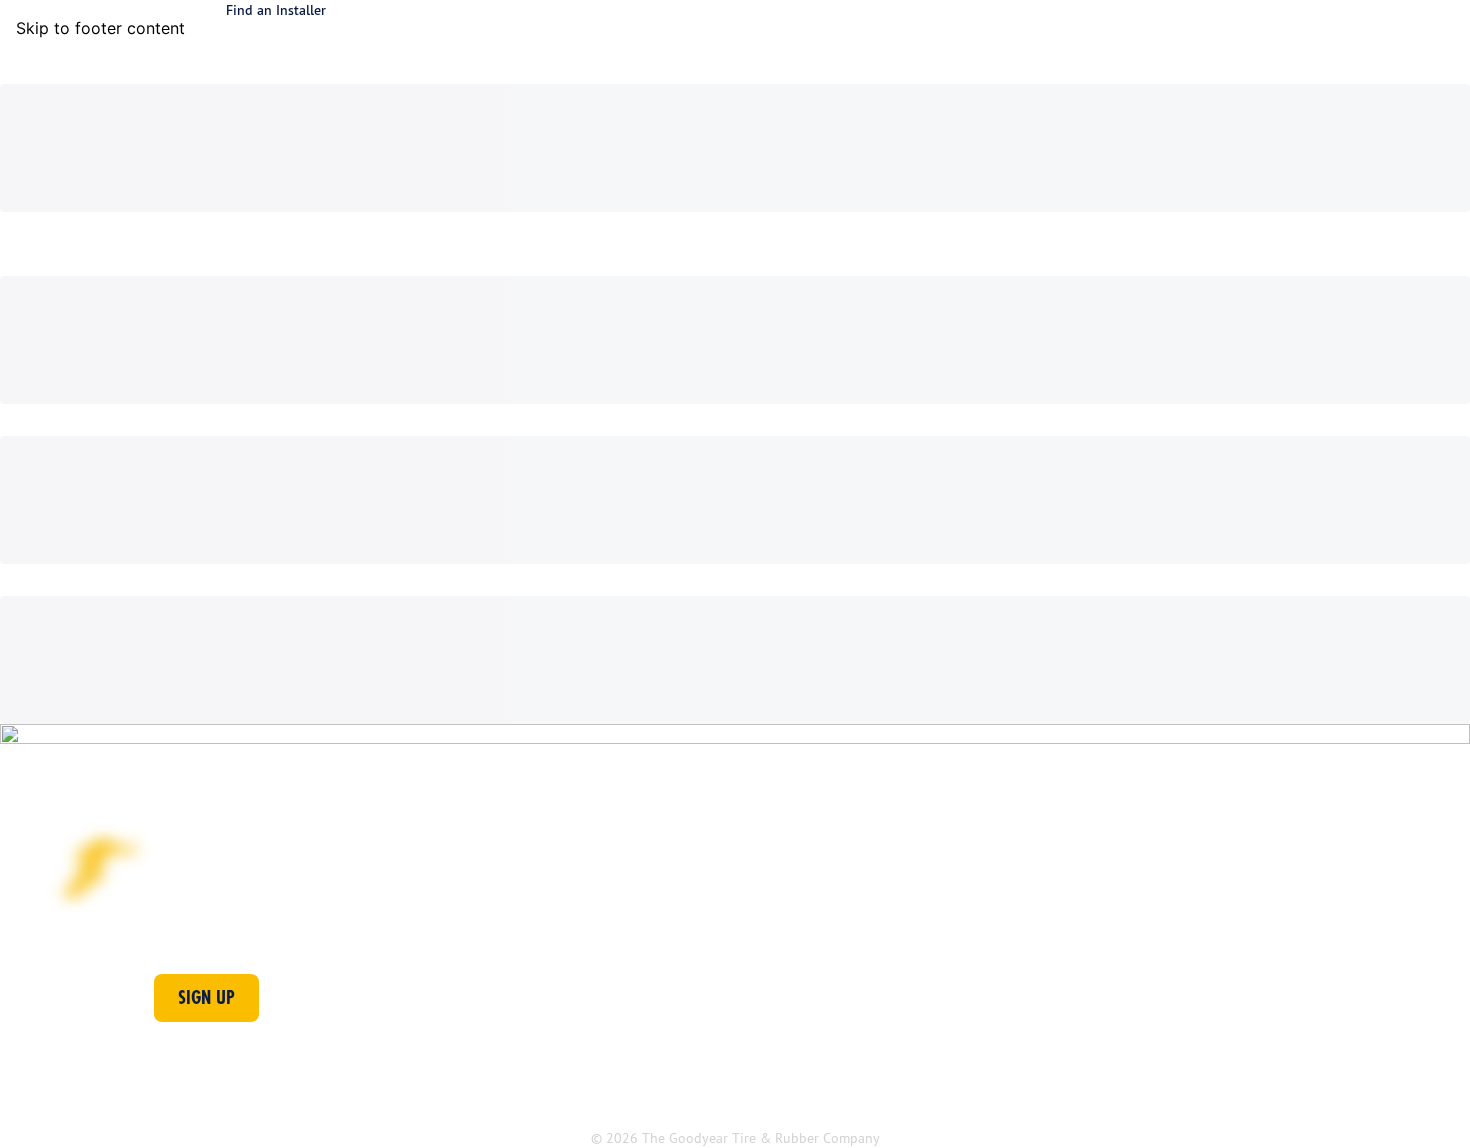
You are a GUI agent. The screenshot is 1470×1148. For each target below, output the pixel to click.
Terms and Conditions (409, 1098)
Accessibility (249, 1098)
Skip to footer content (100, 28)
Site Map (693, 1098)
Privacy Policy (573, 1098)
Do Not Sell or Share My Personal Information (923, 1098)
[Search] (1382, 52)
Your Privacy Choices (1193, 1098)
